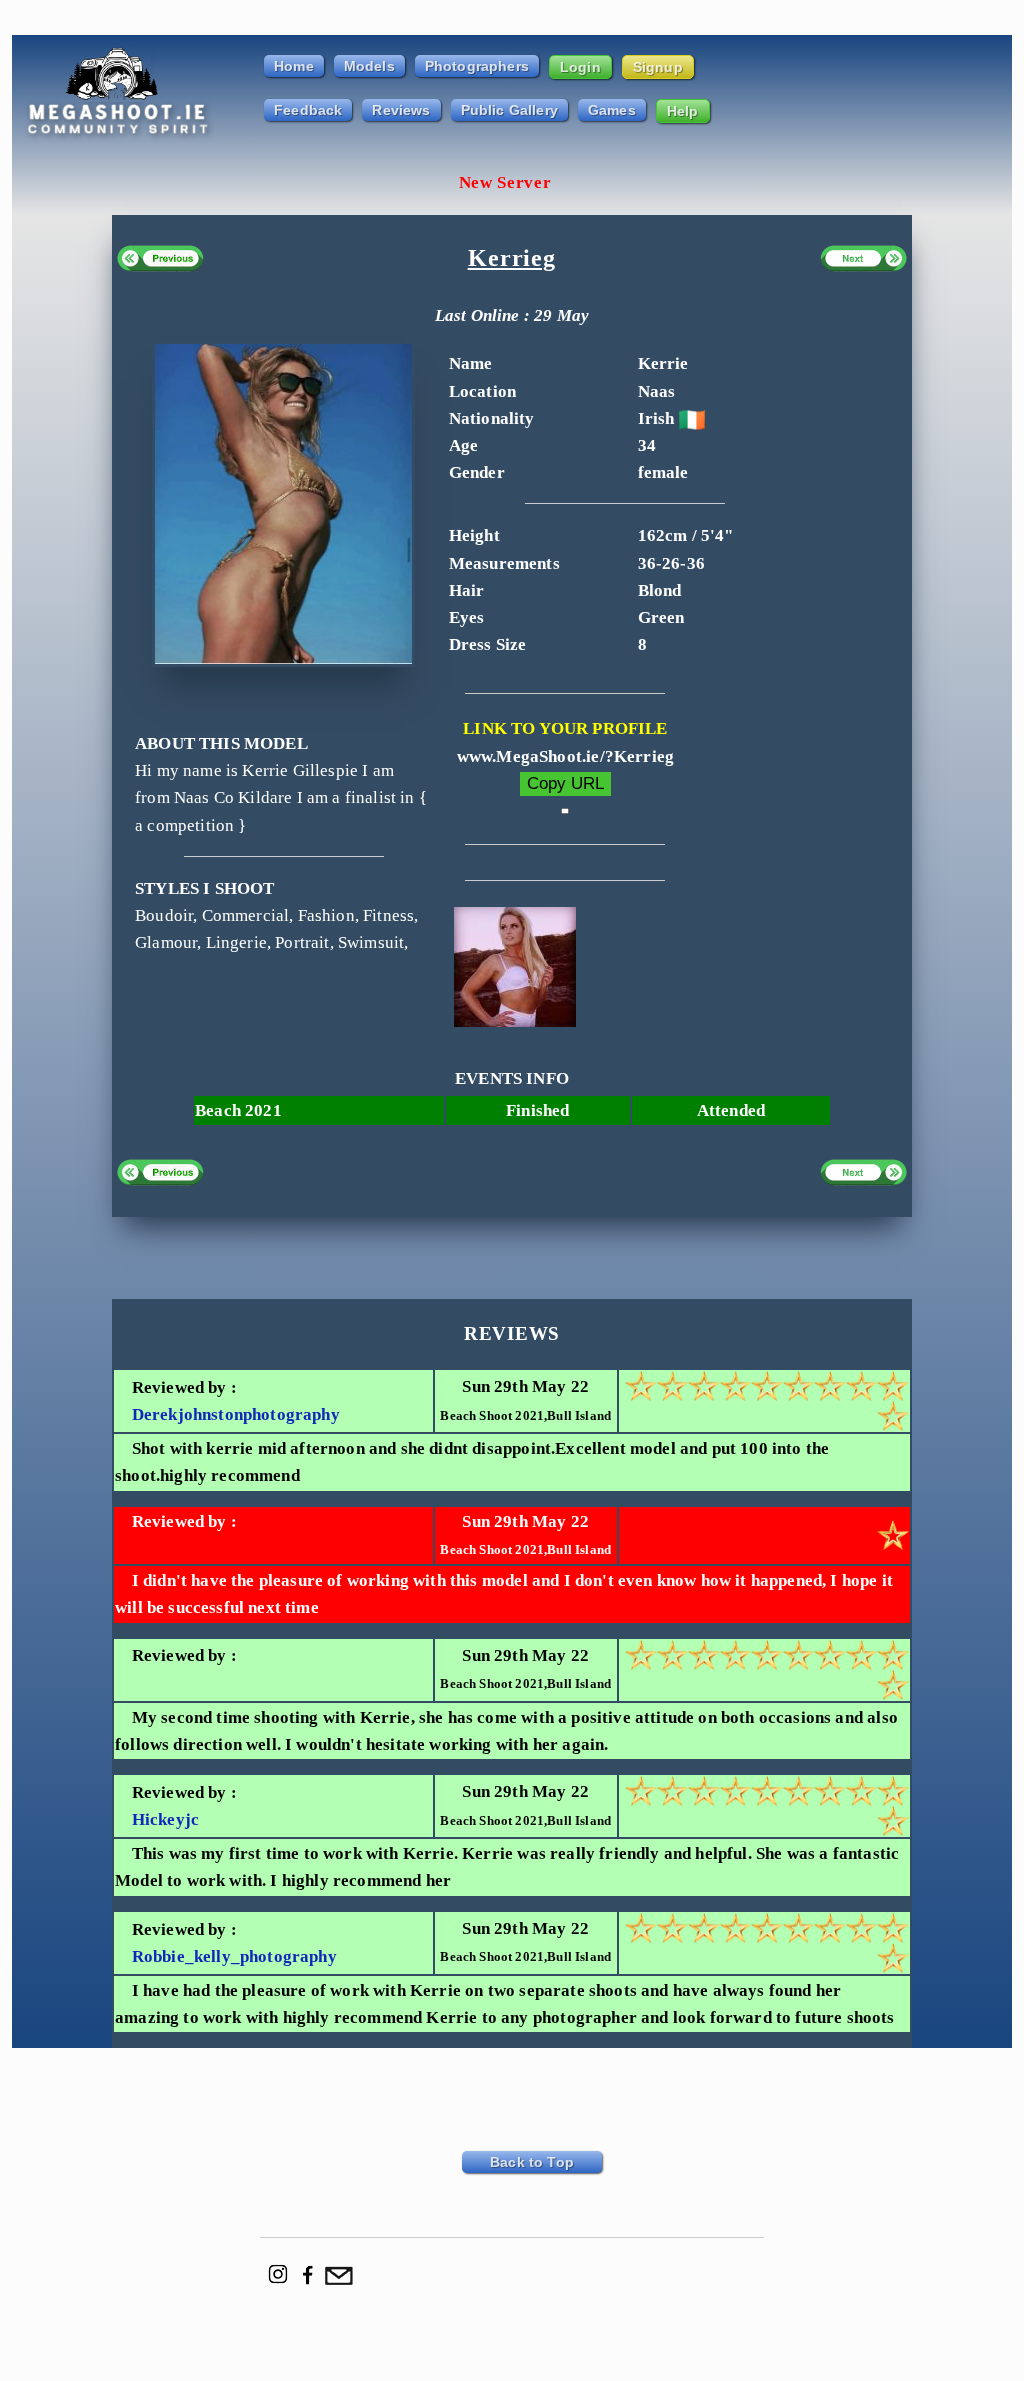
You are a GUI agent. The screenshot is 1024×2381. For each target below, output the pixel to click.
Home (294, 66)
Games (612, 110)
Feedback (308, 110)
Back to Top (532, 2162)
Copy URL (565, 783)
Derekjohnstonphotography (236, 1414)
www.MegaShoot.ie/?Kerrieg (565, 756)
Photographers (477, 66)
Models (369, 66)
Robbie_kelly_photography (234, 1956)
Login (580, 67)
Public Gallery (509, 110)
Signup (658, 67)
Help (683, 111)
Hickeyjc (165, 1819)
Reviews (401, 110)
